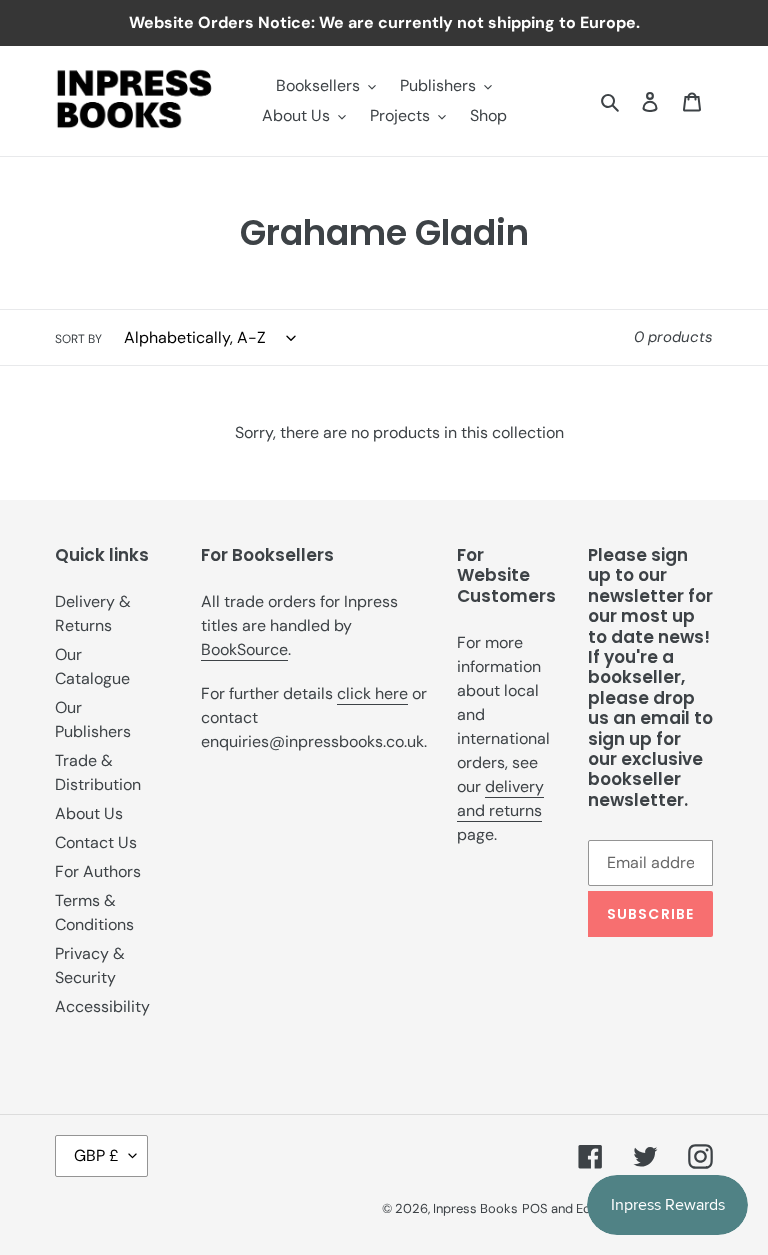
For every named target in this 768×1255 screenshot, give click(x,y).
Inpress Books (475, 1208)
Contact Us (96, 842)
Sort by (78, 339)
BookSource (244, 649)
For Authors (98, 871)
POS (535, 1208)
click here (372, 693)
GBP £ (96, 1155)
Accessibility (102, 1006)
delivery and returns (500, 798)
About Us (89, 813)
